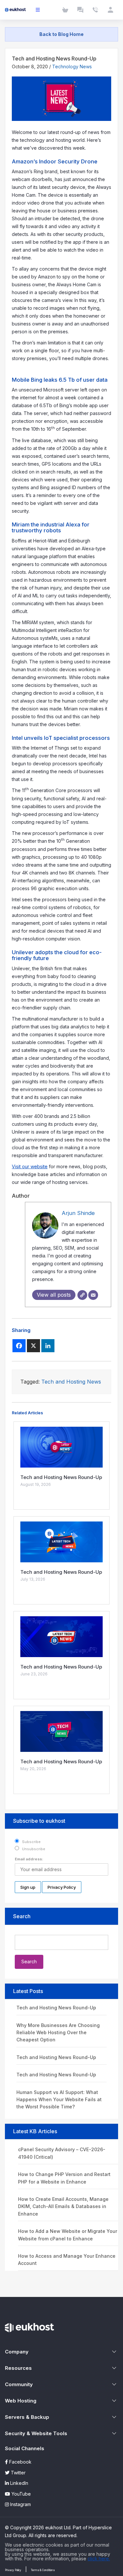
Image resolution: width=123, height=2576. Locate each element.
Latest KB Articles (35, 2131)
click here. (99, 2559)
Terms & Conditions (43, 2570)
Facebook (20, 2462)
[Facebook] (19, 1346)
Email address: (29, 1859)
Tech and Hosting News (71, 1382)
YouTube (20, 2494)
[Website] (82, 1295)
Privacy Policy (13, 2570)
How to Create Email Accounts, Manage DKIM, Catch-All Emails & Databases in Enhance (63, 2206)
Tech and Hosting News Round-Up (56, 2008)
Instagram (20, 2504)
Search (22, 1916)
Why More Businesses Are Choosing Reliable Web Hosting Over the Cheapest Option (58, 2033)
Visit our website (30, 1166)
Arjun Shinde (78, 1213)
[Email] (93, 1295)
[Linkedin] (48, 1346)
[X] (33, 1346)
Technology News (72, 66)
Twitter (18, 2473)
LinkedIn (19, 2483)
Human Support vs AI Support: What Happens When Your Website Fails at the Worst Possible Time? (59, 2100)
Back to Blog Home (61, 34)
